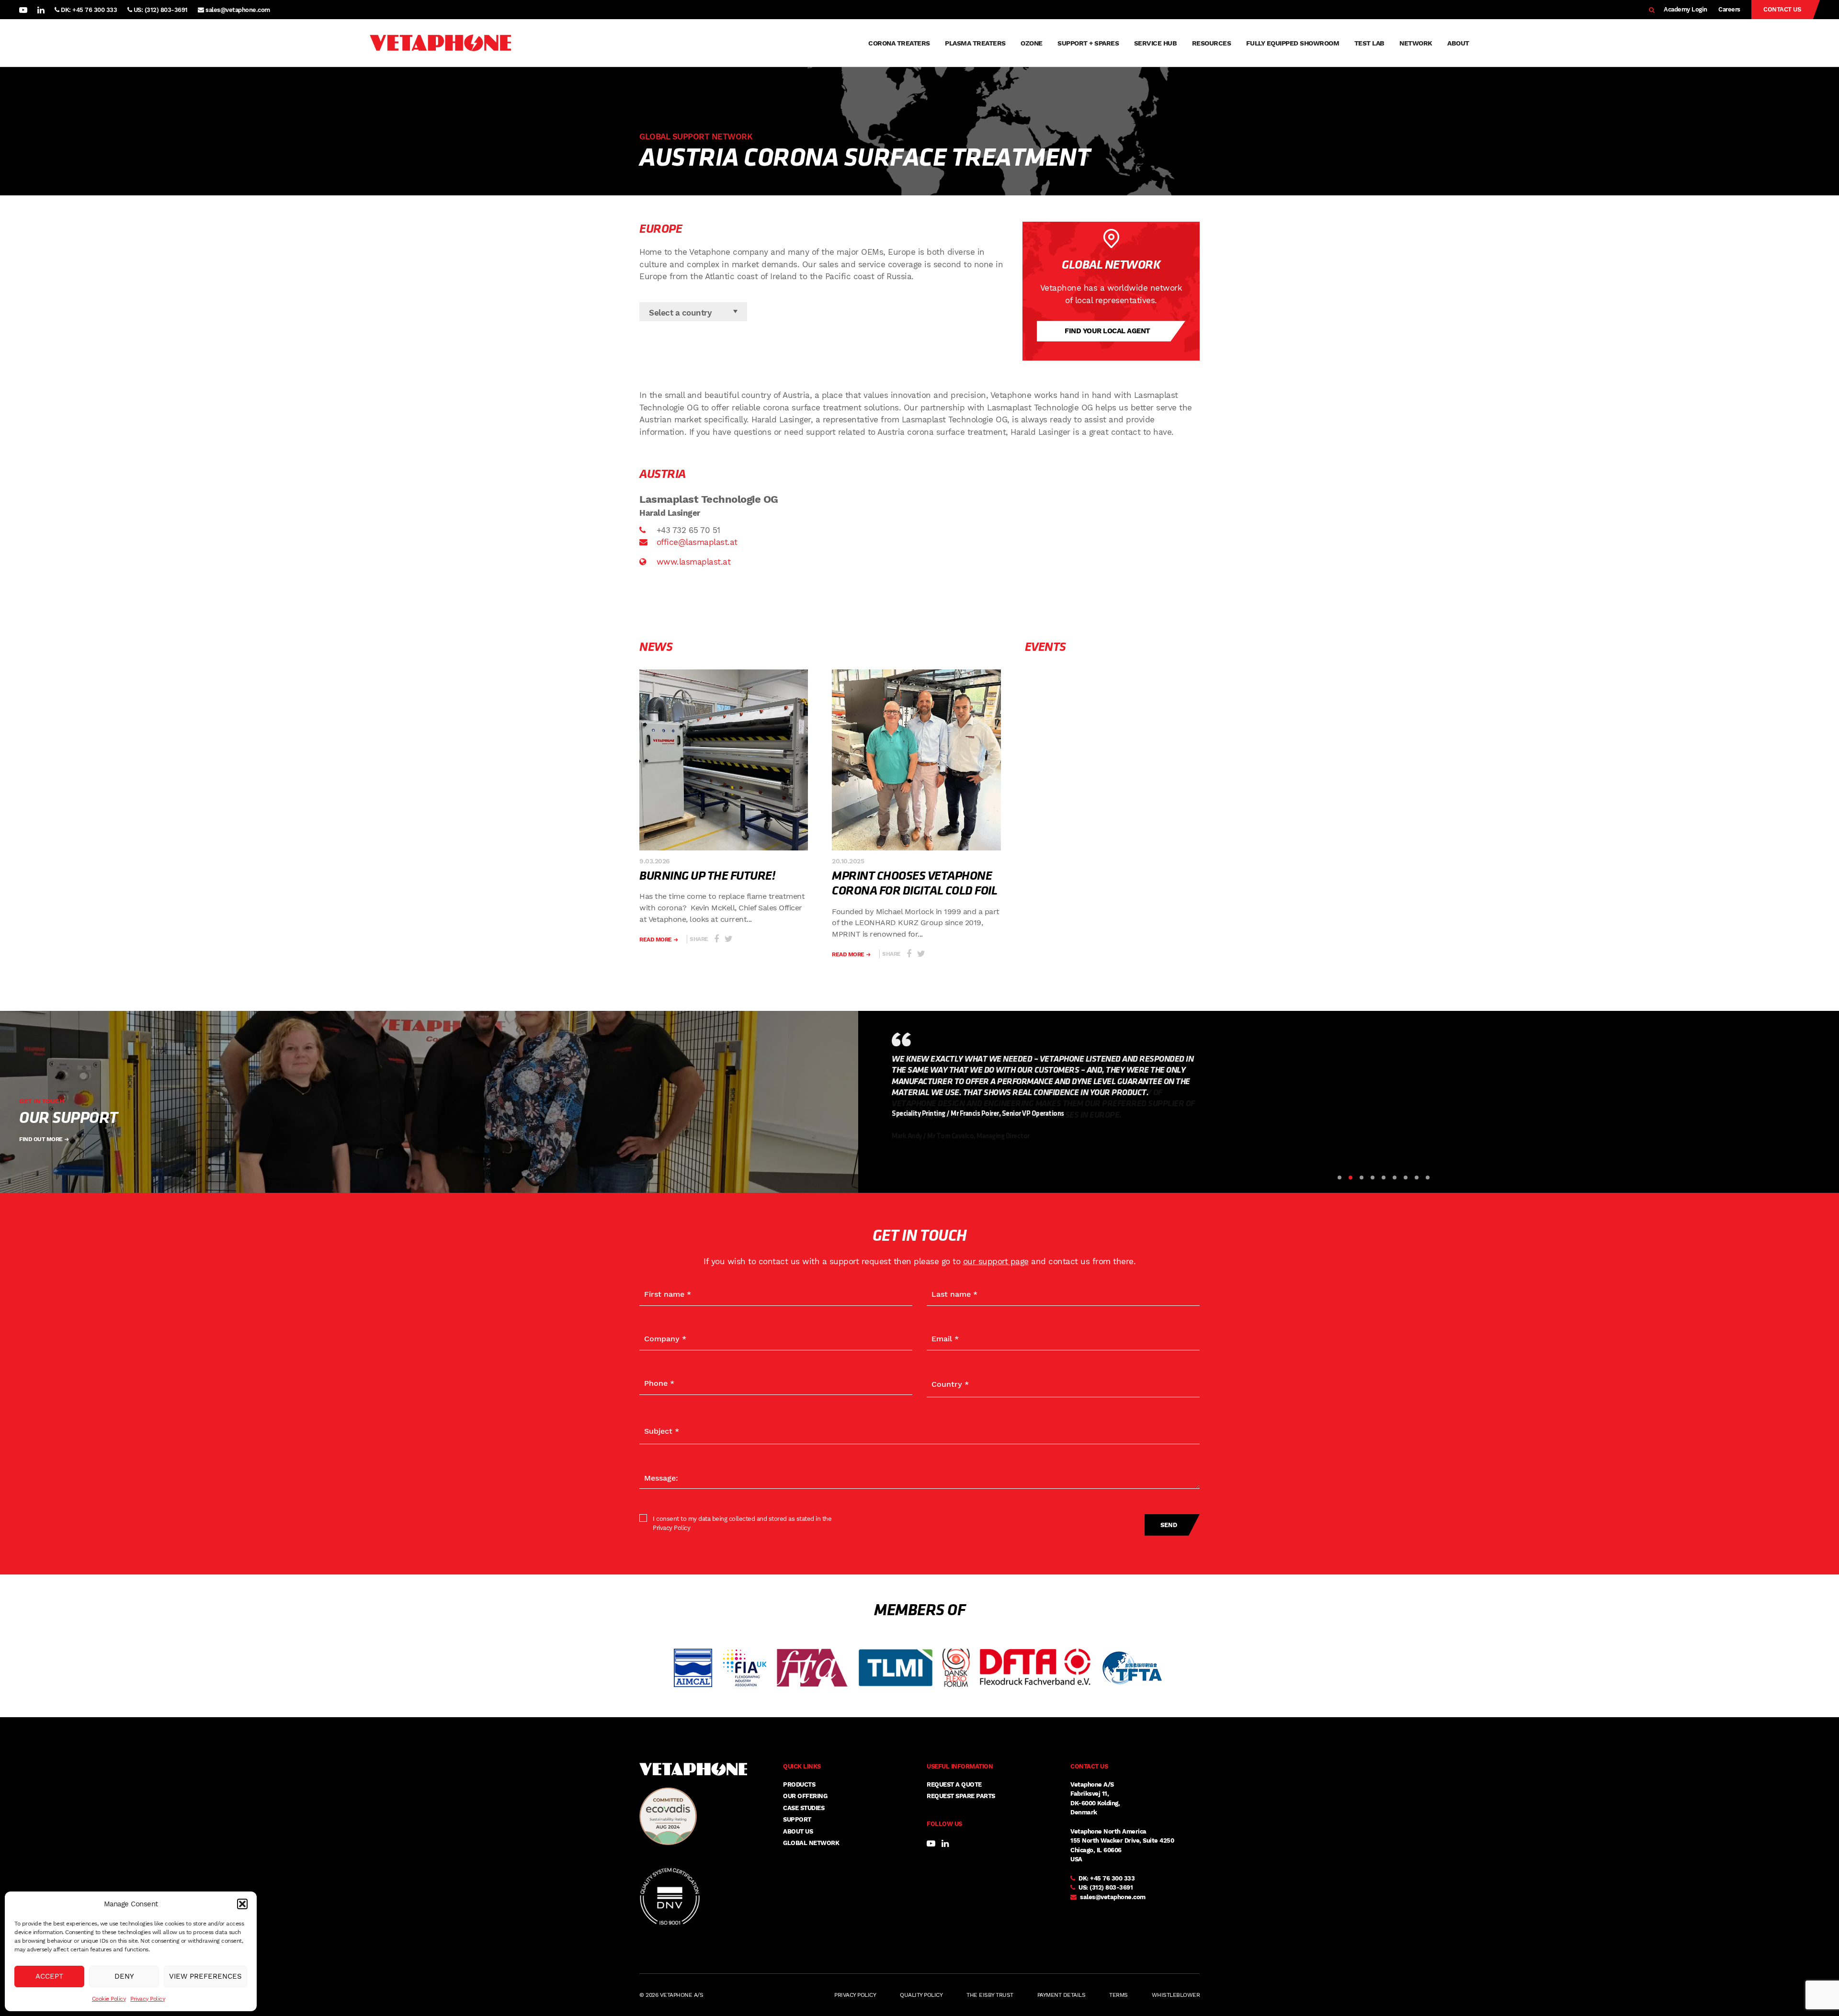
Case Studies (804, 1808)
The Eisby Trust (990, 1995)
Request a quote (954, 1784)
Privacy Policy (148, 1999)
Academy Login (1686, 9)
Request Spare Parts (961, 1796)
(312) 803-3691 (1111, 1887)
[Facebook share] (716, 939)
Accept (49, 1976)
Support (797, 1819)
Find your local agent (1107, 331)
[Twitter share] (729, 939)
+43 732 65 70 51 (687, 530)
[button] (242, 1904)
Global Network (811, 1843)
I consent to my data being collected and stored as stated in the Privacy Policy (742, 1523)
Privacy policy (855, 1995)
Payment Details (1061, 1995)
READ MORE (656, 940)
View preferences (205, 1976)
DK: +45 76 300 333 (88, 10)
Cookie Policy (109, 1999)
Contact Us (1782, 9)
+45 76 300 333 (1112, 1878)
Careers (1729, 9)
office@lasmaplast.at (697, 542)
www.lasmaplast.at (692, 562)
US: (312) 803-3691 (160, 10)
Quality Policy (921, 1995)
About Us (798, 1831)
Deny (124, 1976)
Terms (1118, 1995)
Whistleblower (1176, 1995)
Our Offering (805, 1796)
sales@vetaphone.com (238, 10)
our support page (996, 1261)
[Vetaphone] (440, 43)
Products (799, 1784)
